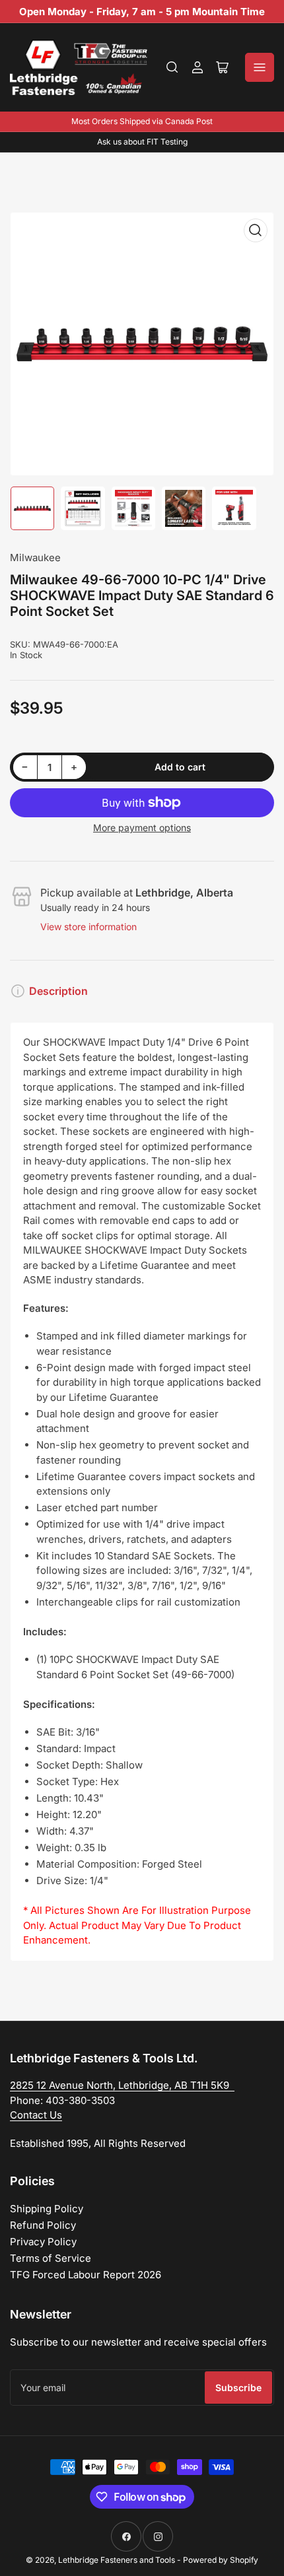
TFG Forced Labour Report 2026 (86, 2275)
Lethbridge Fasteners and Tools (117, 2560)
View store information (89, 927)
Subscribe (238, 2388)
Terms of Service (51, 2258)
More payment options (142, 828)
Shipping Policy (47, 2209)
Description (58, 991)
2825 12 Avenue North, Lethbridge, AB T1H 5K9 (122, 2085)
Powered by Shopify (221, 2560)
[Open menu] (260, 67)
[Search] (172, 67)
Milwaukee (35, 558)
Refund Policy (43, 2225)
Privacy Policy (43, 2242)
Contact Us (36, 2115)
